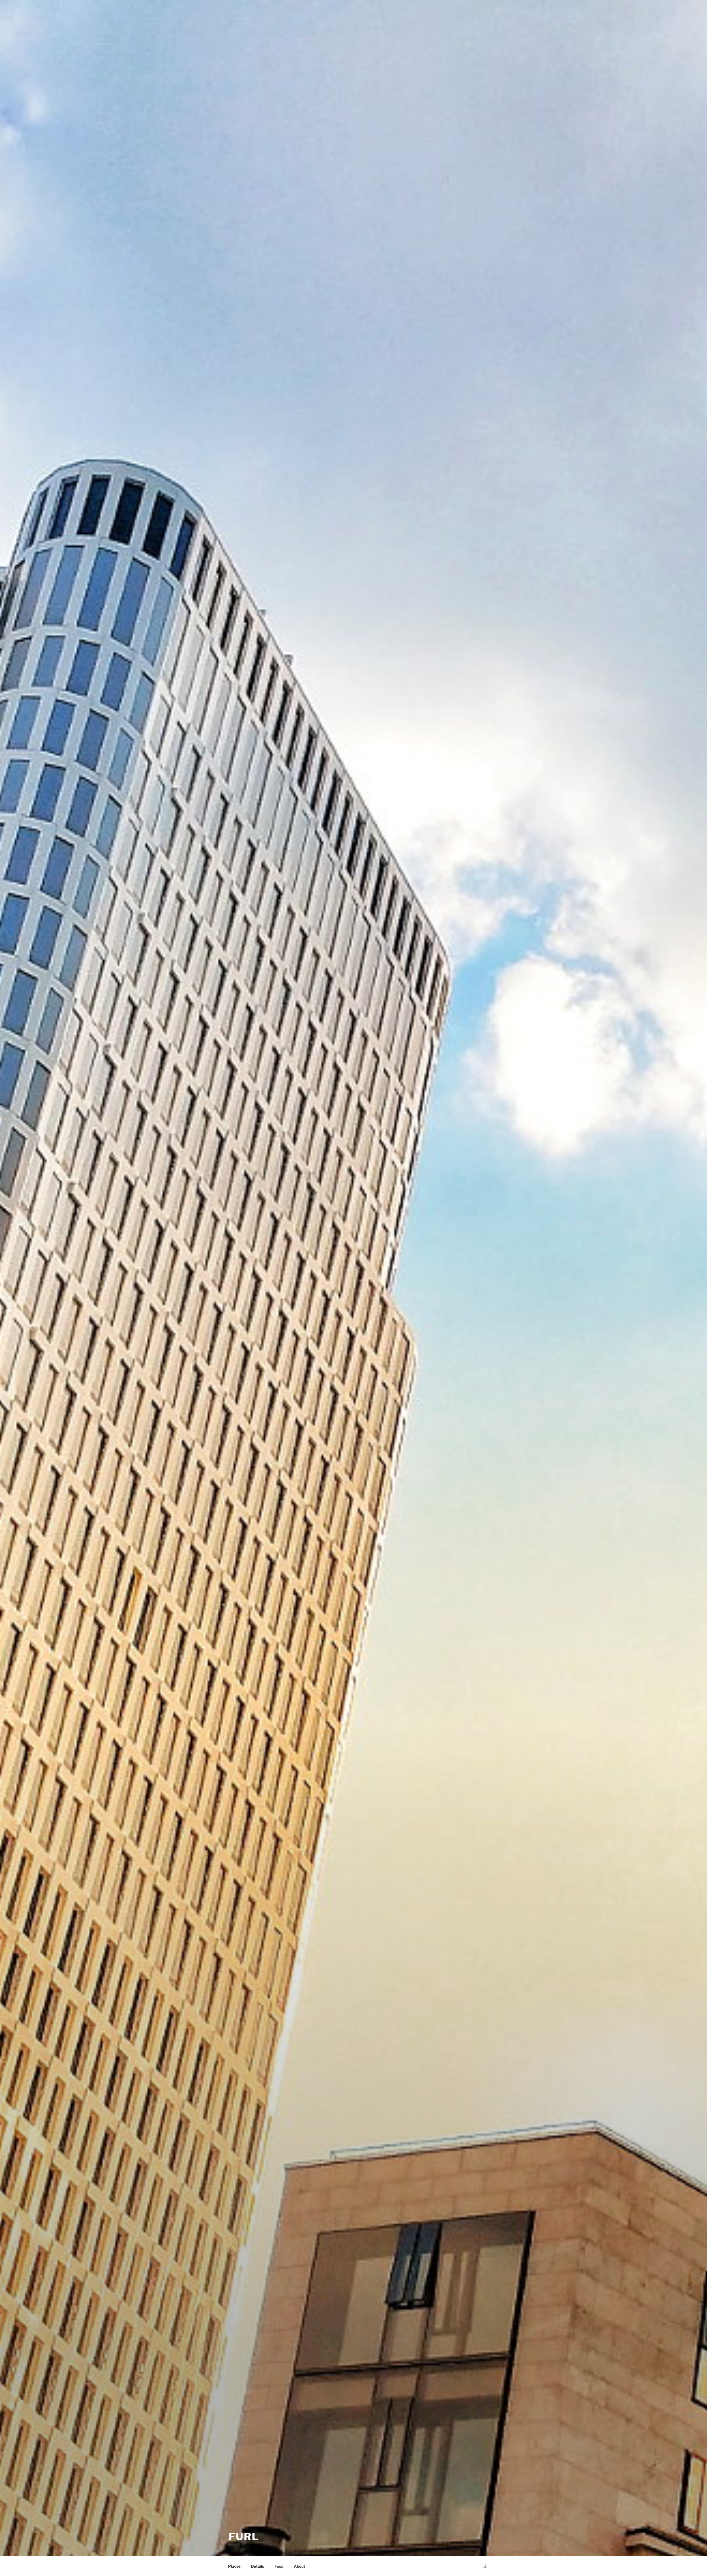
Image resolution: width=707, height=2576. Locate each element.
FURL (244, 2537)
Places (234, 2566)
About (300, 2566)
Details (258, 2566)
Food (279, 2566)
